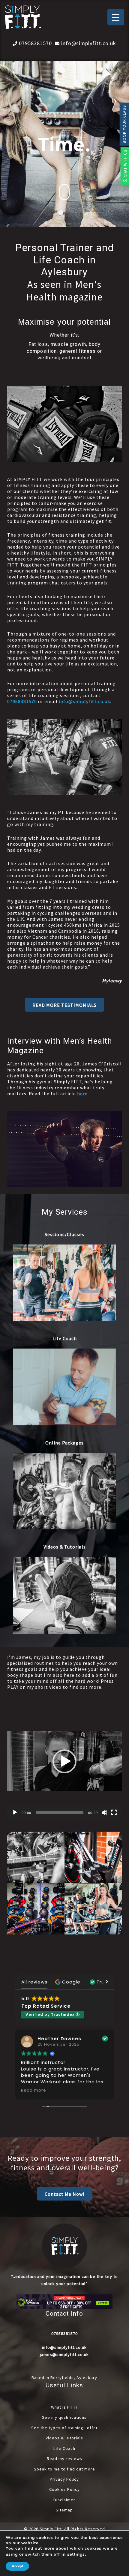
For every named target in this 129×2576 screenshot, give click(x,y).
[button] (64, 1005)
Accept (17, 2566)
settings (76, 2554)
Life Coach (64, 2448)
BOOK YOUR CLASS (124, 124)
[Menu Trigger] (116, 17)
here (82, 1094)
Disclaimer (64, 2500)
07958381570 (35, 43)
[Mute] (104, 1812)
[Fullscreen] (114, 1812)
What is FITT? (64, 2407)
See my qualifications (64, 2417)
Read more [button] (34, 2091)
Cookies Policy (64, 2489)
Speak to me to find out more (64, 2469)
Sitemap (64, 2510)
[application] (64, 1761)
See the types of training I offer (64, 2428)
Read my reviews (64, 2459)
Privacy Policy (64, 2479)
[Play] (15, 1812)
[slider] (60, 1812)
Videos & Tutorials (64, 2438)
